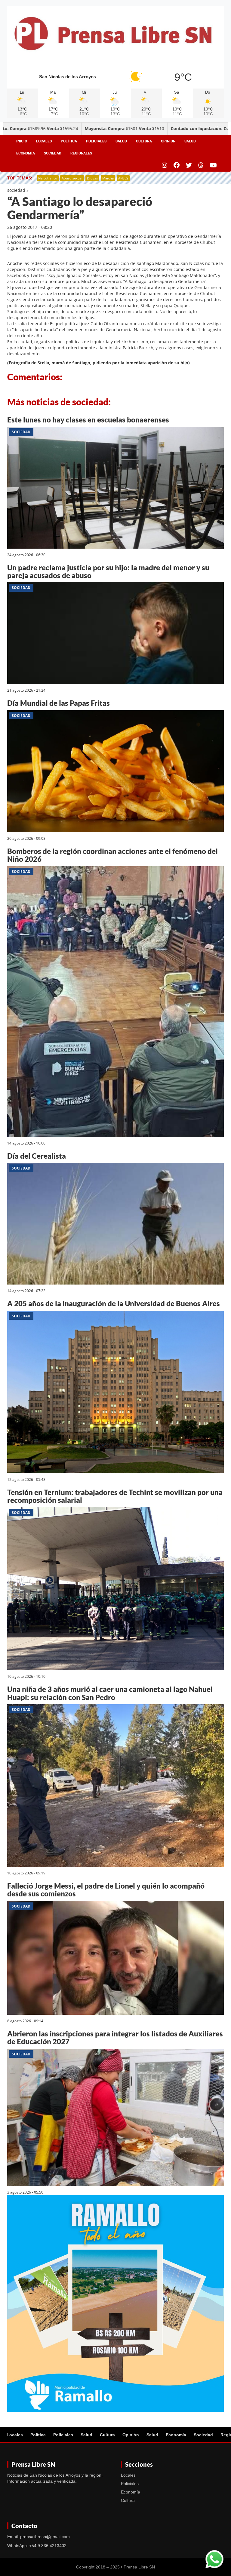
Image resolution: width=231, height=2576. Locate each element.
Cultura (144, 141)
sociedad (16, 190)
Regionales (81, 153)
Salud (121, 141)
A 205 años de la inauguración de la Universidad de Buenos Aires (114, 1303)
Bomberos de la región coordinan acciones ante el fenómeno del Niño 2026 (112, 855)
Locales (44, 141)
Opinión (168, 141)
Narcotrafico (48, 178)
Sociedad (53, 153)
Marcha (108, 178)
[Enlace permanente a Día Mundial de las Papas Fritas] (115, 772)
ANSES (123, 178)
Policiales (96, 141)
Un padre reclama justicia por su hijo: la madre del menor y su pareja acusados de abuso (108, 571)
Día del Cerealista (37, 1156)
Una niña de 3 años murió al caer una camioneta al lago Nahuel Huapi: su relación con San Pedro (110, 1693)
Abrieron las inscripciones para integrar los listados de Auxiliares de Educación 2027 (115, 2037)
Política (69, 141)
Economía (26, 153)
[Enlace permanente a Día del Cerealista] (115, 1225)
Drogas (92, 178)
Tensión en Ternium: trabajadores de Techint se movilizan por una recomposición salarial (115, 1496)
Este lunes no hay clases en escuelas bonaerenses (88, 420)
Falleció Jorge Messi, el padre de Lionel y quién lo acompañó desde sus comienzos (106, 1890)
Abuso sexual (72, 178)
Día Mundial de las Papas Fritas (59, 703)
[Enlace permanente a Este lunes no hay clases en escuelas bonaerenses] (115, 489)
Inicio (22, 141)
